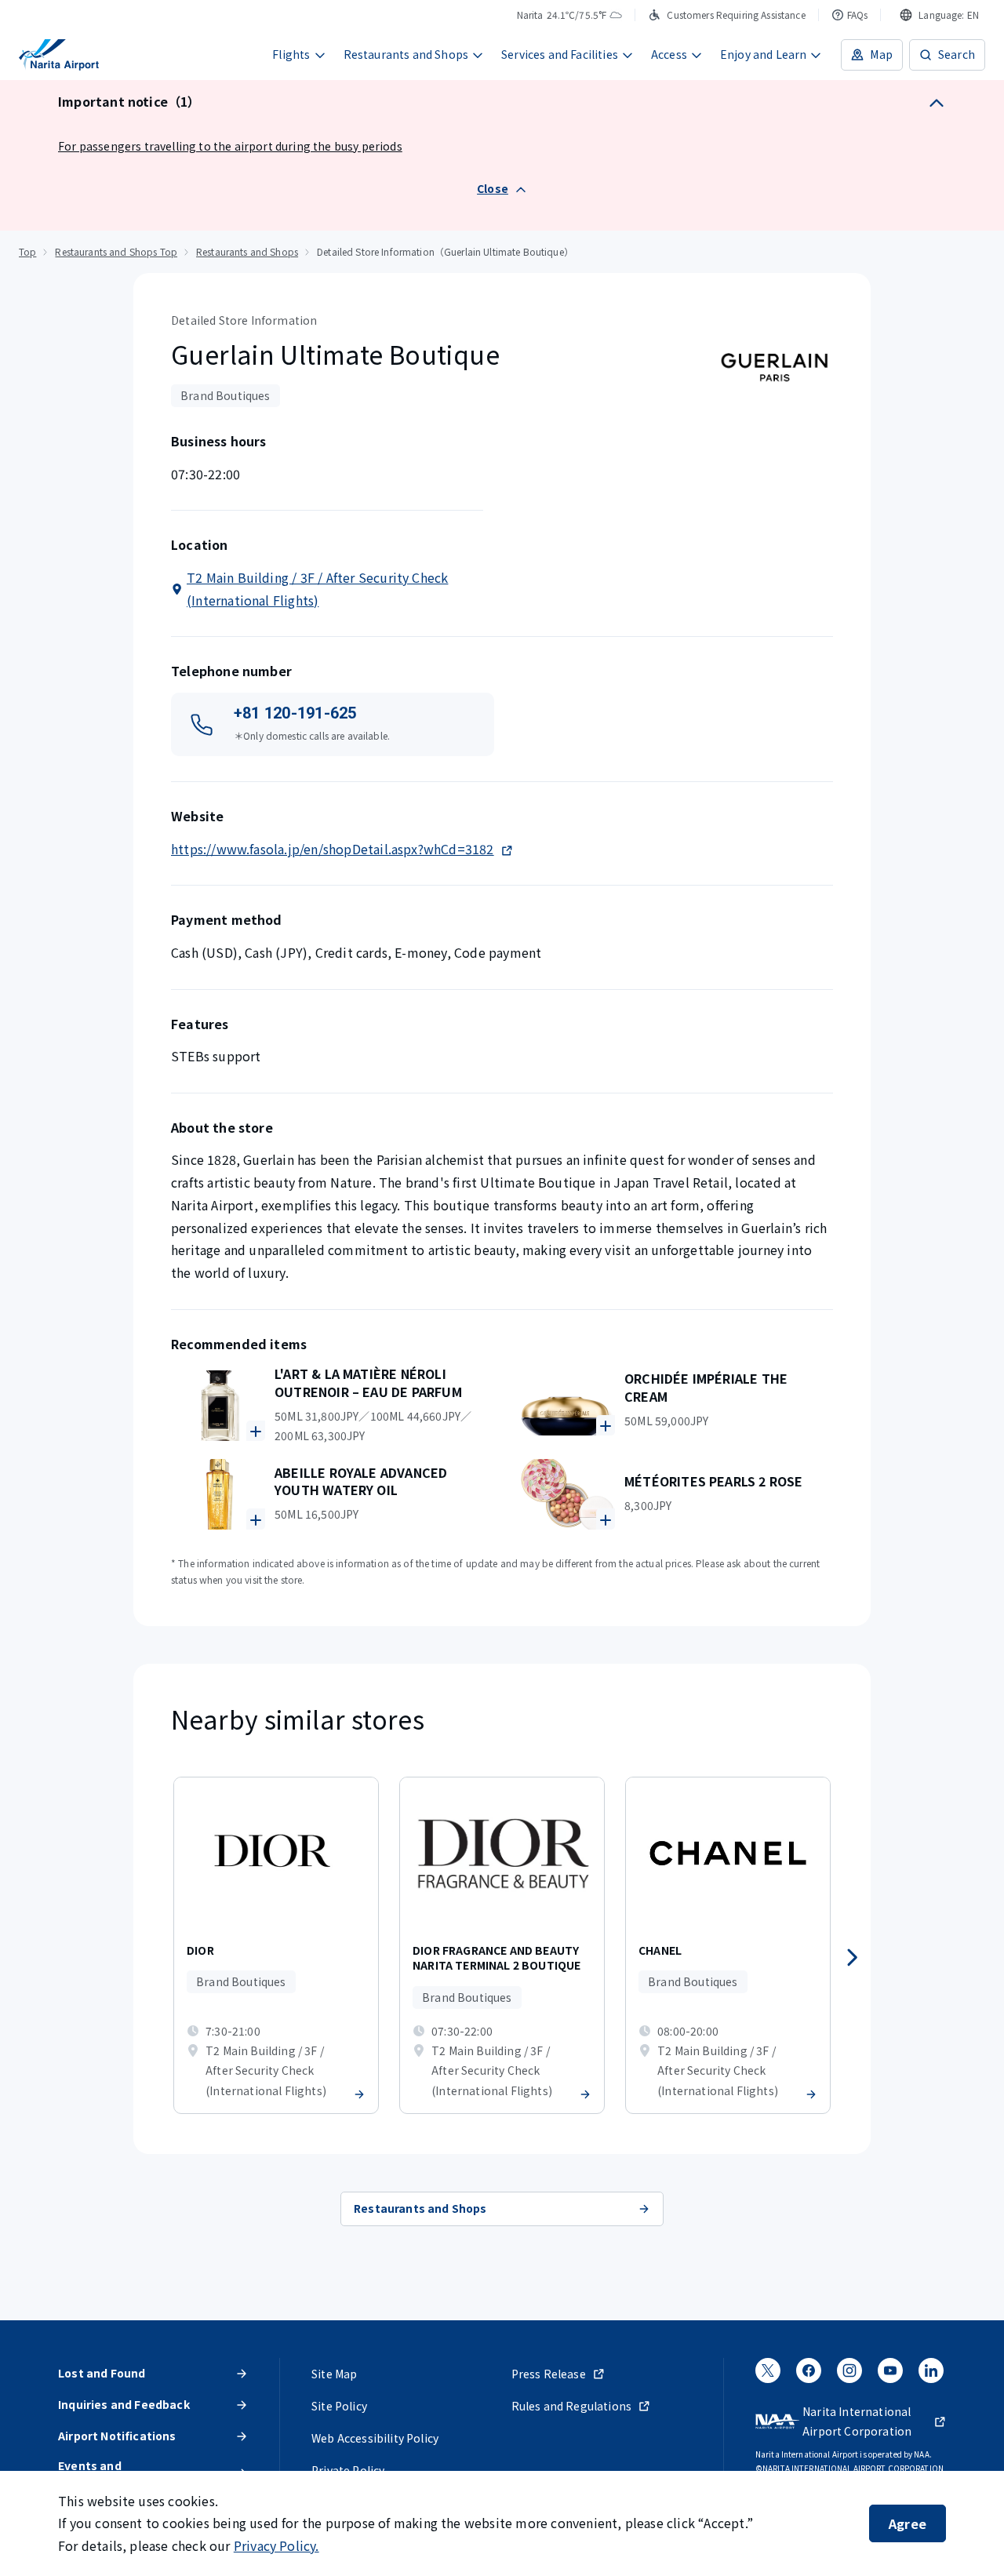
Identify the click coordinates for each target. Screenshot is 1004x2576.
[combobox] (939, 15)
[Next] (852, 1958)
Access (669, 54)
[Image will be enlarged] (218, 1406)
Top (27, 251)
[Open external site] (768, 2375)
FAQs (858, 15)
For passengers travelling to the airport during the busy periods (230, 146)
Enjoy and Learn (764, 54)
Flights (291, 54)
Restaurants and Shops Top (116, 251)
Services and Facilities (560, 54)
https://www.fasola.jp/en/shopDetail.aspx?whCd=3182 (333, 849)
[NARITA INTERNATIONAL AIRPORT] (59, 55)
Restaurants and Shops (406, 54)
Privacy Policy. (276, 2545)
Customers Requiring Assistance (736, 15)
